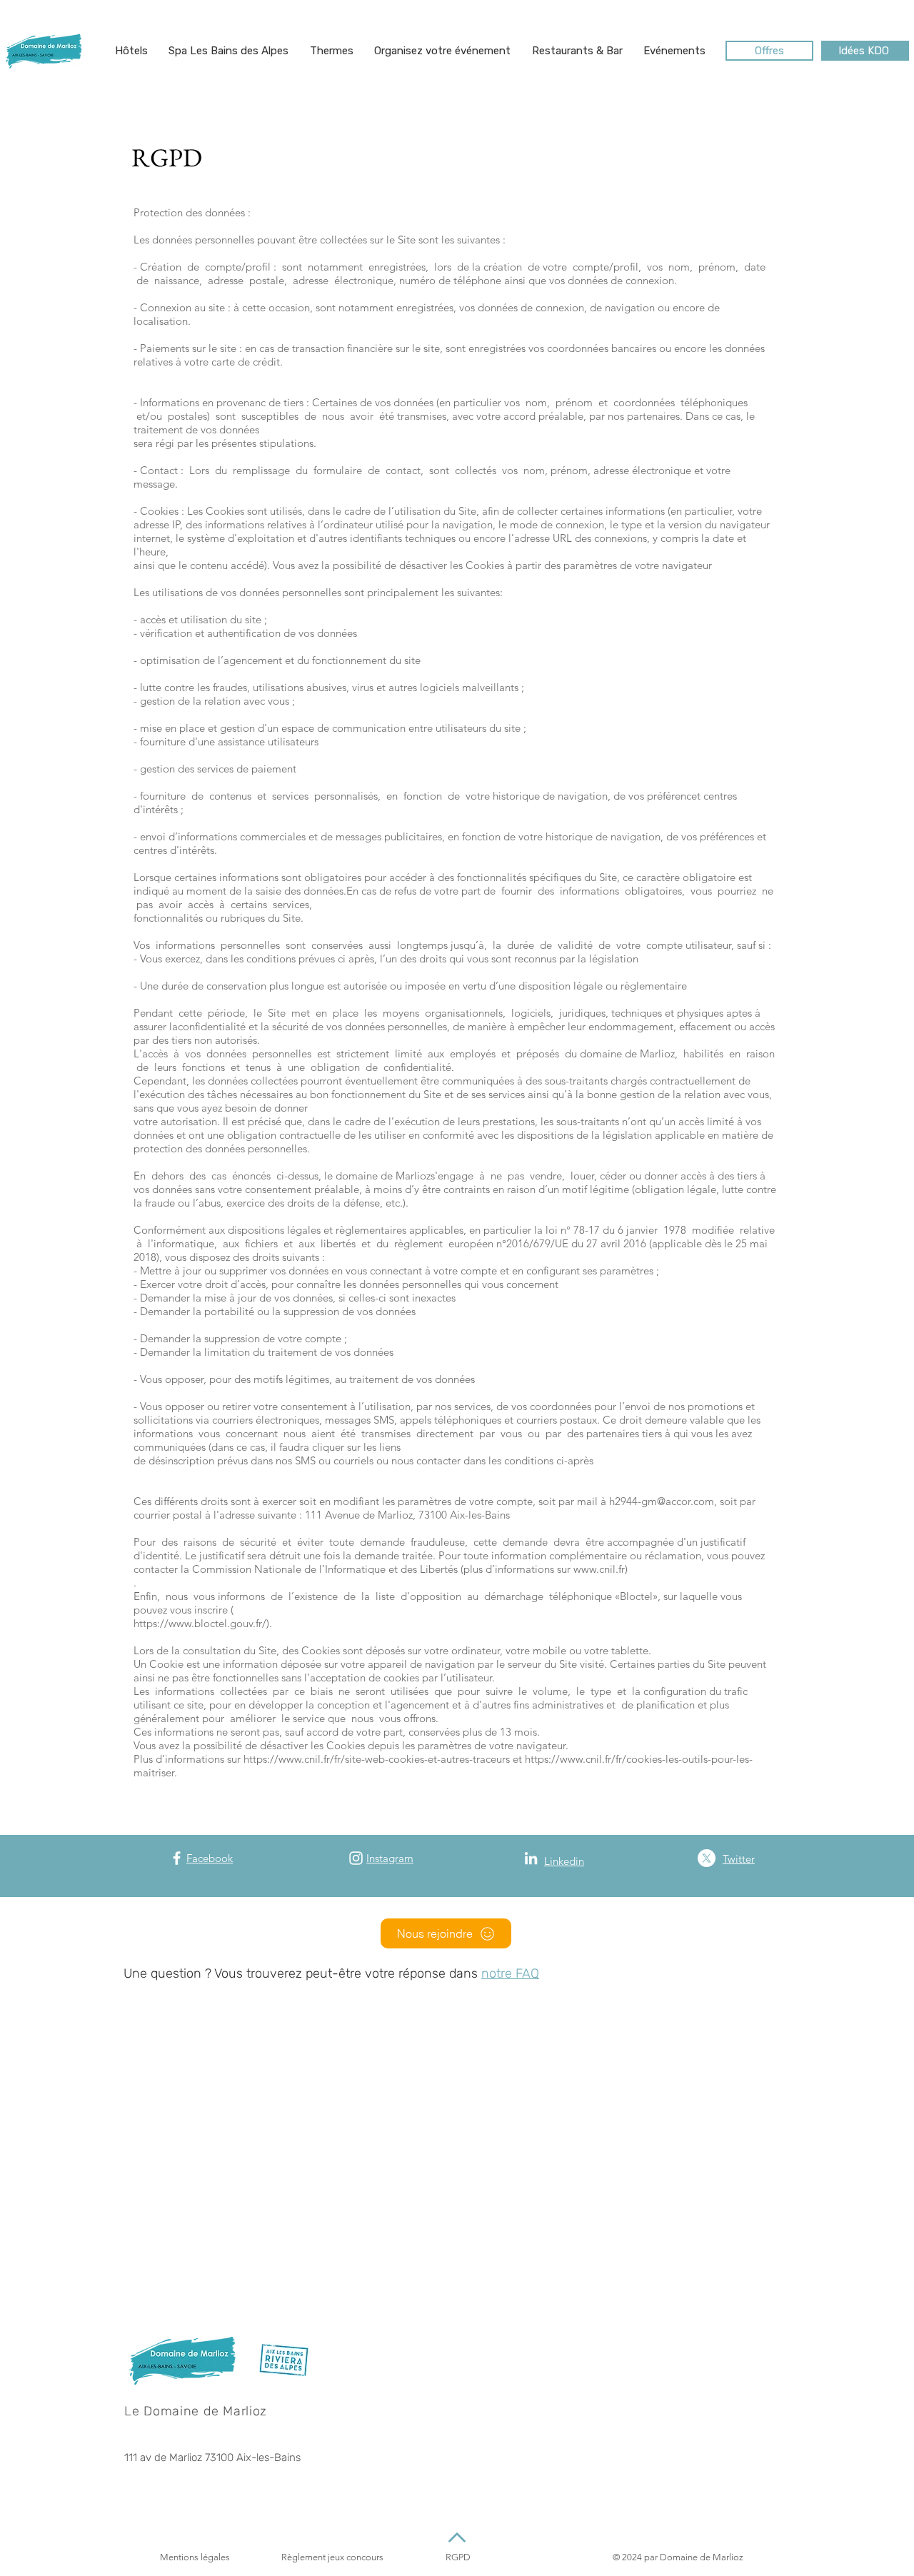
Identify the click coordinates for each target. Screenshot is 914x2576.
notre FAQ (510, 1973)
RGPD (458, 2557)
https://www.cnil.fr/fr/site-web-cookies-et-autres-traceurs (377, 1759)
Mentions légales (195, 2557)
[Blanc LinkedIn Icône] (531, 1858)
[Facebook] (177, 1858)
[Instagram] (356, 1858)
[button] (131, 51)
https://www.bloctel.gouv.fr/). (203, 1623)
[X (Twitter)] (707, 1858)
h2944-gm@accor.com (662, 1501)
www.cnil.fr (599, 1569)
